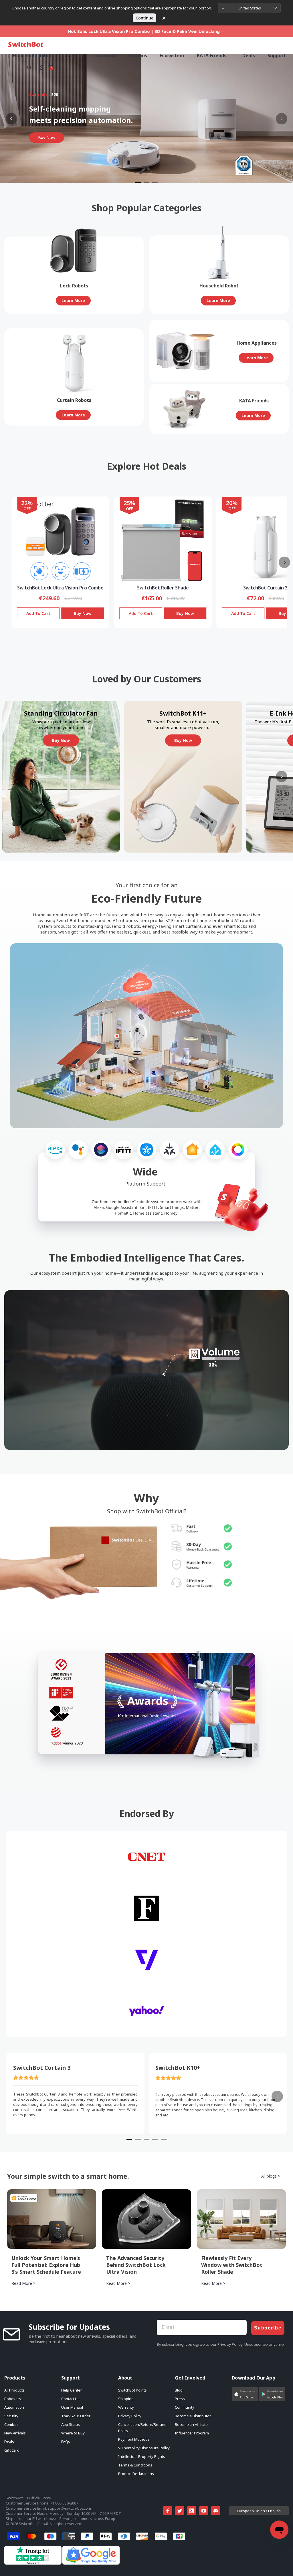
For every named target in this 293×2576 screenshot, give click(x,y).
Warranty (126, 2407)
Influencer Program (192, 2433)
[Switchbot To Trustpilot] (33, 2563)
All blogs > (271, 2176)
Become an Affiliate (191, 2424)
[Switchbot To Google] (91, 2563)
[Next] (282, 119)
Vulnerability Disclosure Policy (144, 2448)
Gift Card (12, 2450)
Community (185, 2407)
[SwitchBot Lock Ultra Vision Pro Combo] (60, 541)
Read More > (23, 2283)
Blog (179, 2390)
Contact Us (70, 2399)
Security (11, 2416)
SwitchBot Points (132, 2390)
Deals (9, 2442)
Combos (11, 2424)
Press (180, 2399)
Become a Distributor (193, 2416)
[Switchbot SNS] (216, 2511)
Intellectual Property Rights (142, 2456)
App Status (71, 2424)
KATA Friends (212, 55)
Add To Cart (38, 613)
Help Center (72, 2390)
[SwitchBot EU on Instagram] (192, 2511)
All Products (14, 2390)
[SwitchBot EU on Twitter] (180, 2511)
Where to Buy (73, 2433)
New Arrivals (15, 2433)
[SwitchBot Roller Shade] (163, 541)
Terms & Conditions (135, 2465)
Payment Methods (134, 2439)
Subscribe (268, 2328)
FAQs (66, 2442)
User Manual (72, 2407)
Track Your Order (76, 2416)
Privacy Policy (130, 2416)
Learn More (73, 300)
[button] (245, 2394)
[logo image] (26, 44)
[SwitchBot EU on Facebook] (168, 2511)
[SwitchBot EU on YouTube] (204, 2511)
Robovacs (13, 2399)
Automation (14, 2407)
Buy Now (83, 613)
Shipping (126, 2399)
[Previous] (11, 119)
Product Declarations (136, 2474)
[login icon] (41, 67)
